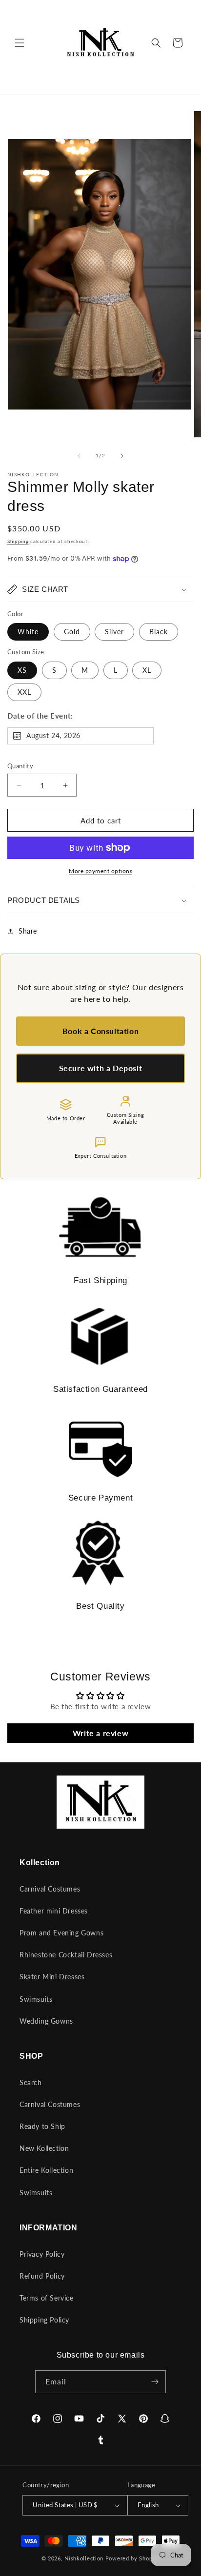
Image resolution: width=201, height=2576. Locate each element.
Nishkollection (84, 2558)
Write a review (100, 1733)
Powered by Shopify (133, 2558)
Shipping (18, 541)
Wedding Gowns (46, 2021)
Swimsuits (36, 1999)
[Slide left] (79, 456)
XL (147, 670)
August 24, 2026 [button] (53, 735)
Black (159, 632)
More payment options (100, 871)
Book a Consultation (100, 1031)
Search (31, 2082)
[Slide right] (122, 456)
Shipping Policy (44, 2320)
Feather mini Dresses (54, 1911)
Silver (114, 632)
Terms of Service (47, 2298)
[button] (20, 43)
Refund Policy (42, 2276)
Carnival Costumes (50, 1889)
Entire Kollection (46, 2170)
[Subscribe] (155, 2382)
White (28, 632)
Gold (72, 632)
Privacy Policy (42, 2254)
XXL (24, 692)
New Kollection (44, 2148)
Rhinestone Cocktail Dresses (66, 1955)
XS (22, 670)
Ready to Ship (42, 2126)
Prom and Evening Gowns (61, 1933)
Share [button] (28, 931)
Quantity (20, 766)
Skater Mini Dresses (52, 1977)
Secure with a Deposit (101, 1068)
